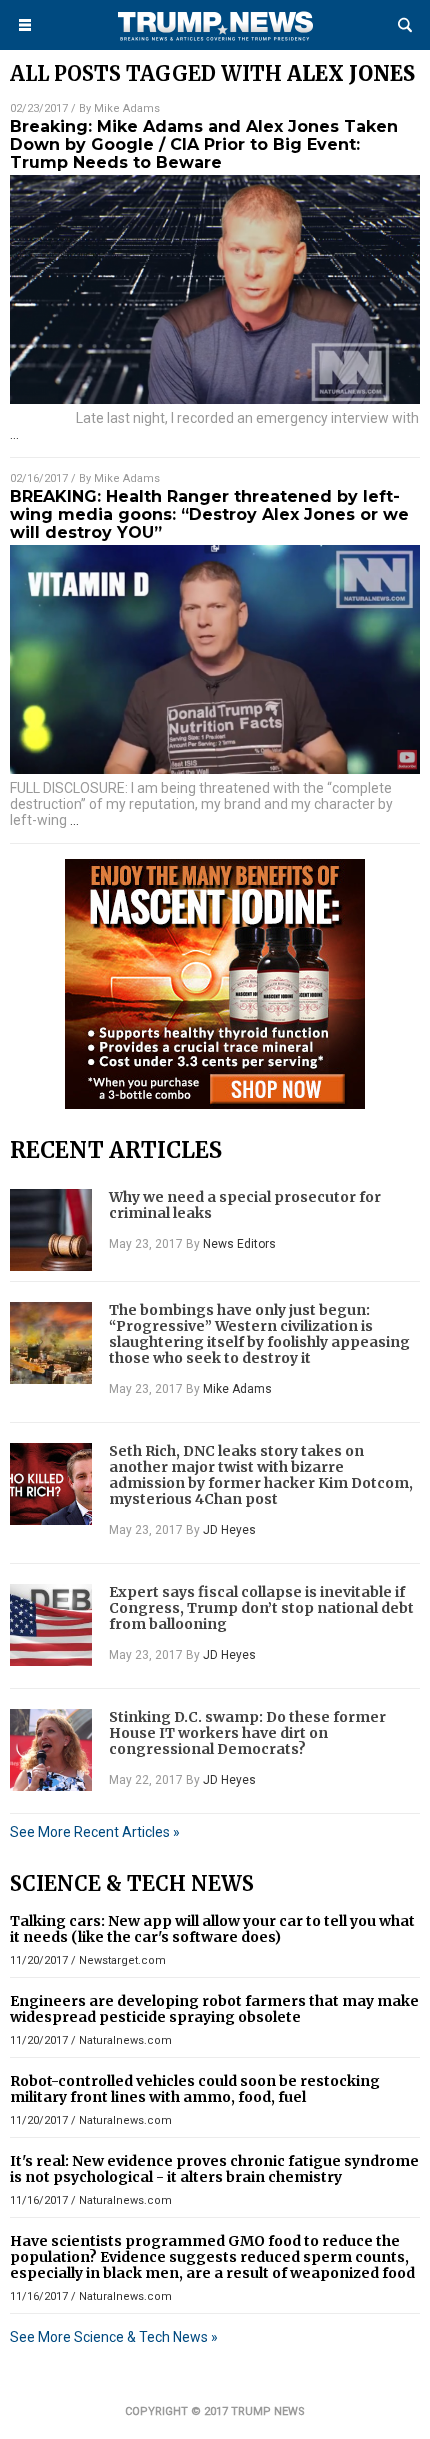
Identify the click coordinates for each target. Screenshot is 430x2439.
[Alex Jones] (215, 41)
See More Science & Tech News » (114, 2337)
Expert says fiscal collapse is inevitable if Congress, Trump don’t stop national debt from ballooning (261, 1608)
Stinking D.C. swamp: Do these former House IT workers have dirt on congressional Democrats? (247, 1733)
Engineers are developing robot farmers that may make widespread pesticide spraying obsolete (214, 2009)
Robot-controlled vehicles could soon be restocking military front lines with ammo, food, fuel (195, 2089)
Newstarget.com (122, 1960)
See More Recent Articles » (95, 1832)
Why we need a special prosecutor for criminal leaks (245, 1205)
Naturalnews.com (125, 2040)
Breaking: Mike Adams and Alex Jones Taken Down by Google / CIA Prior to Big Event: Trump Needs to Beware (204, 144)
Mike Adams (127, 108)
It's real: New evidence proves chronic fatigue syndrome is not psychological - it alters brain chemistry (214, 2169)
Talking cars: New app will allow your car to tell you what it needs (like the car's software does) (212, 1929)
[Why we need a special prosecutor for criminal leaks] (51, 1230)
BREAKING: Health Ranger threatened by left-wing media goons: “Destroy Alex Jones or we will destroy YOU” (209, 514)
